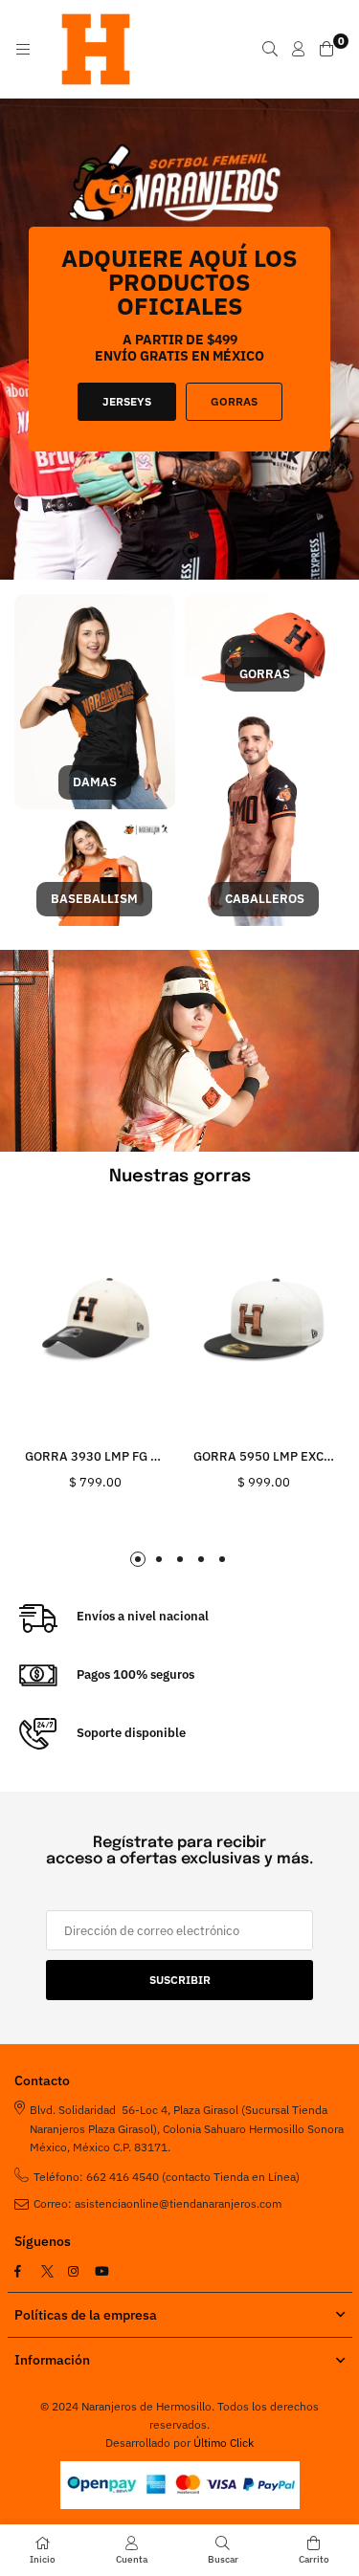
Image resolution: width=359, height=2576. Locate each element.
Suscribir (180, 1980)
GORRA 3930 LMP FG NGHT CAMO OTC (137, 1456)
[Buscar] (270, 49)
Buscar (223, 2559)
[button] (169, 551)
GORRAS (234, 401)
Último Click (224, 2443)
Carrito (314, 2559)
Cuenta (132, 2559)
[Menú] (23, 49)
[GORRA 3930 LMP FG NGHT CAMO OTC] (96, 1321)
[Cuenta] (299, 49)
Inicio (43, 2559)
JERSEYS (127, 401)
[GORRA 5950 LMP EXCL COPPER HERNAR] (264, 1321)
